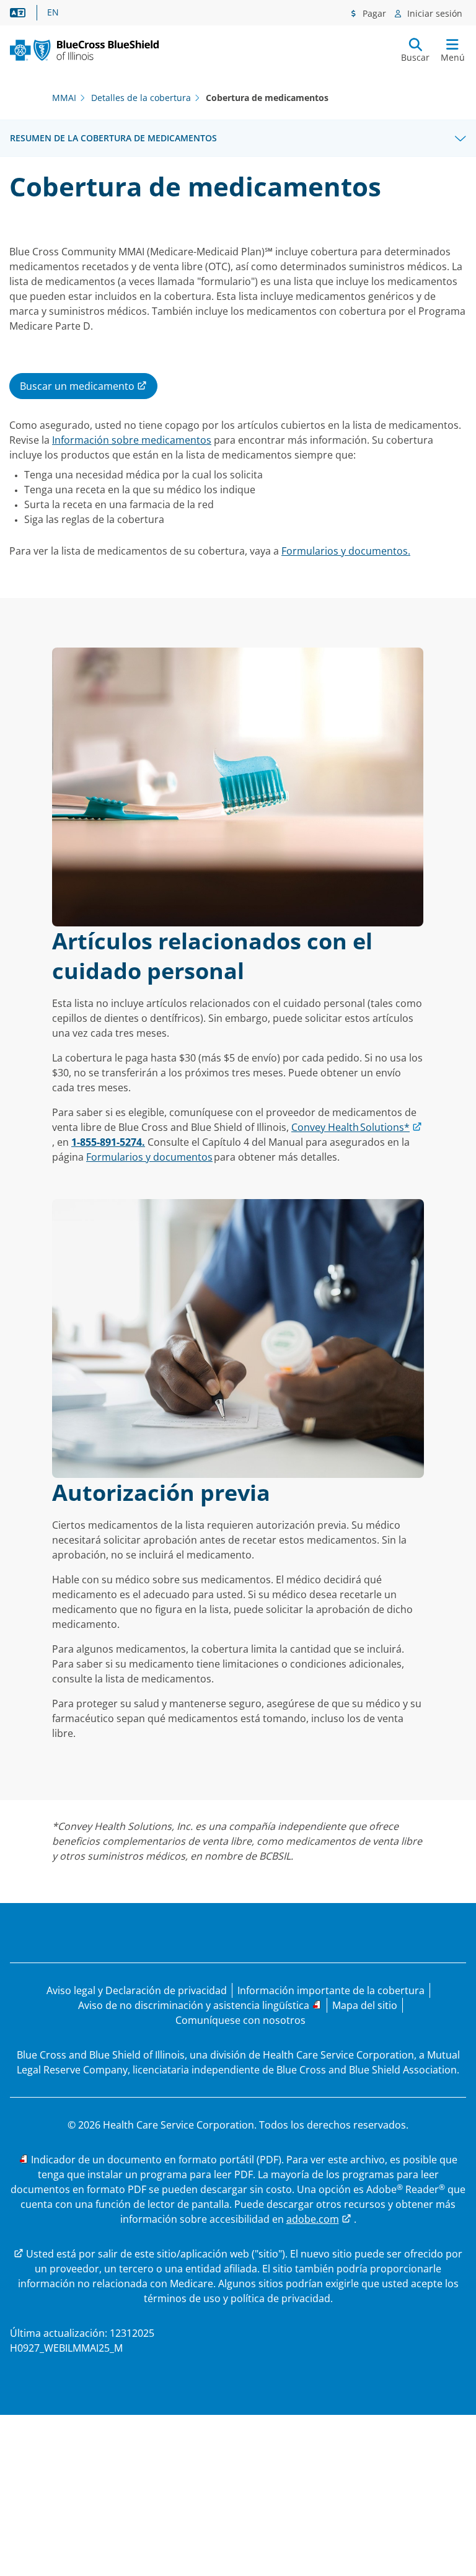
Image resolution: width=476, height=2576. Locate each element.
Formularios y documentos (149, 1157)
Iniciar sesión (434, 13)
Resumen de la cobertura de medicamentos (113, 138)
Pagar (373, 13)
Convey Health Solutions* (350, 1127)
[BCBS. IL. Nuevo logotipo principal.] (84, 50)
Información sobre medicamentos (132, 440)
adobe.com (313, 2219)
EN (53, 12)
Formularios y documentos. (346, 551)
